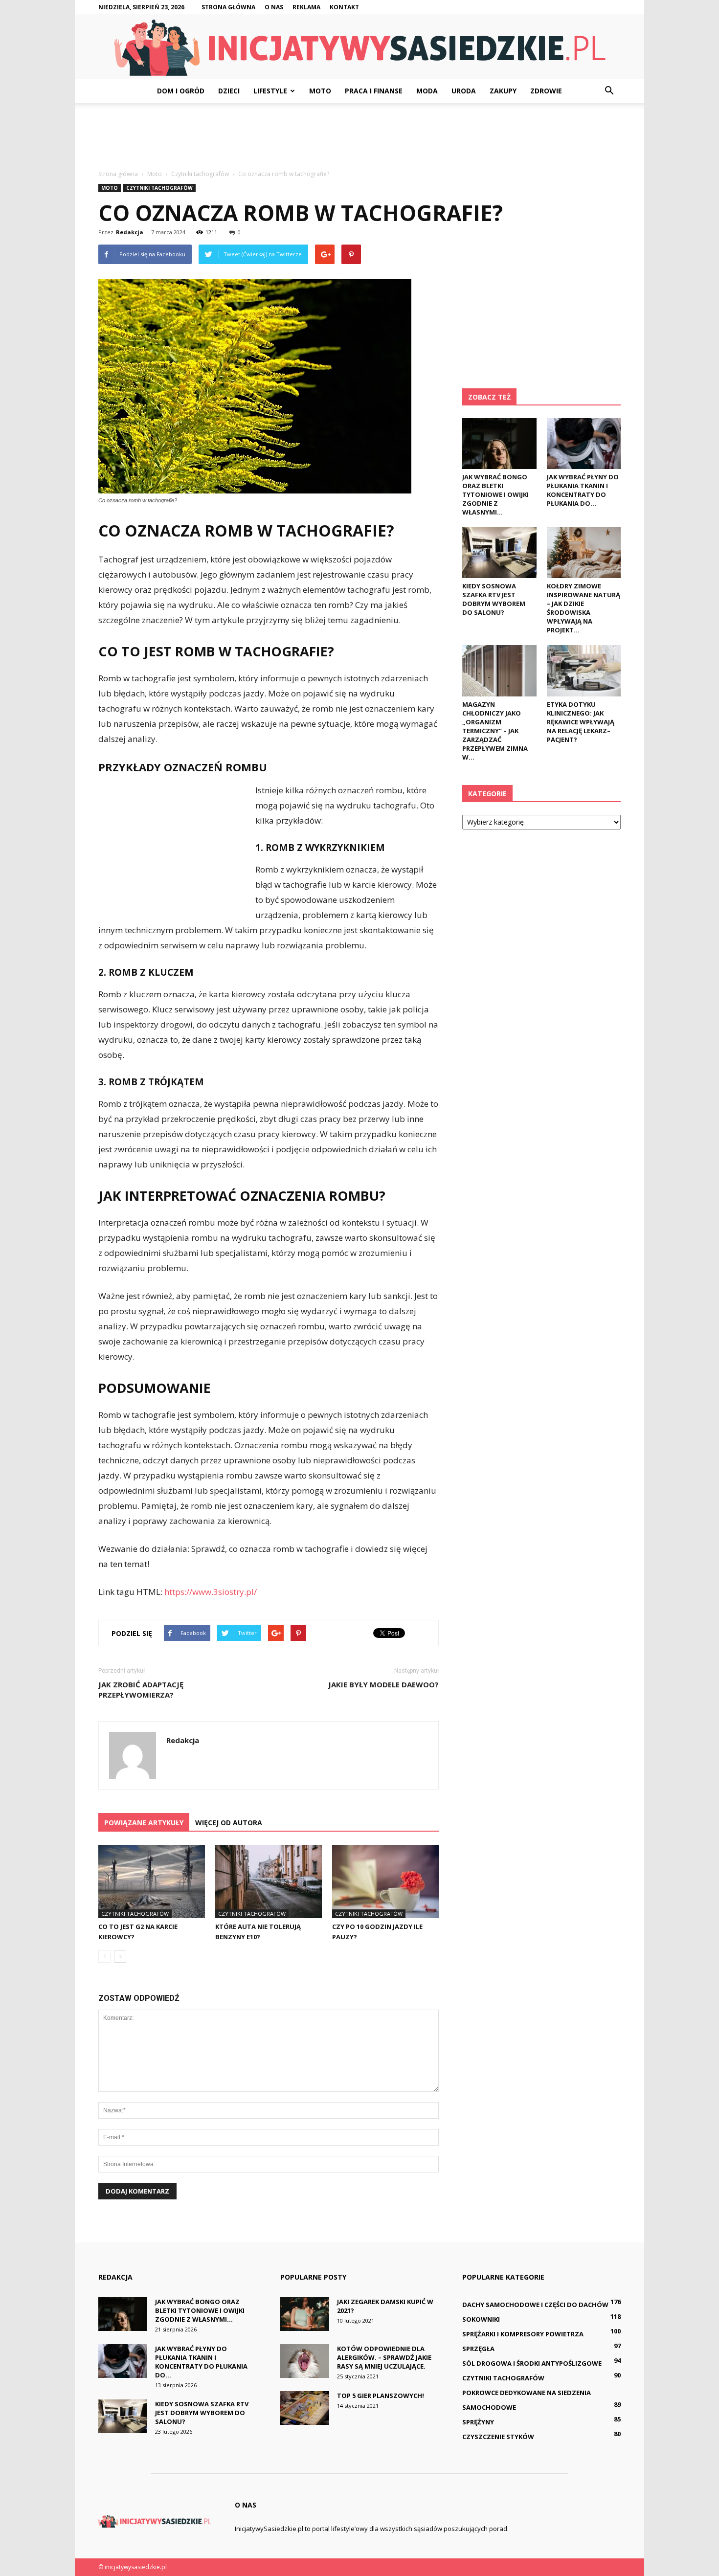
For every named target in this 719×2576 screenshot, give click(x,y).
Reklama (306, 7)
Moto (320, 91)
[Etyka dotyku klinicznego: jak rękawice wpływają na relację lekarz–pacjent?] (584, 671)
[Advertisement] (359, 137)
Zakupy (503, 91)
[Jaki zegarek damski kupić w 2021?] (305, 2314)
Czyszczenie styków (498, 2437)
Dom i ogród (181, 91)
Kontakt (344, 7)
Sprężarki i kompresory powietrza (523, 2334)
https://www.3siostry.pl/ (211, 1592)
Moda (427, 91)
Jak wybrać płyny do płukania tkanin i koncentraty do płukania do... (583, 490)
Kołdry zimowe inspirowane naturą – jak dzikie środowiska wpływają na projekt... (584, 608)
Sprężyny (478, 2422)
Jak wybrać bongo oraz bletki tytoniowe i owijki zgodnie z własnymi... (495, 494)
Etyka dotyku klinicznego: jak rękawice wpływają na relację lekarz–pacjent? (581, 722)
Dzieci (229, 91)
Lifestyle (270, 91)
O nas (274, 7)
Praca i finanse (374, 91)
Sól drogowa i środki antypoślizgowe (532, 2363)
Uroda (464, 91)
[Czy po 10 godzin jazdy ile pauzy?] (385, 1882)
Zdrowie (546, 91)
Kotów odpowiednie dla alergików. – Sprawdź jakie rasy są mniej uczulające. (384, 2357)
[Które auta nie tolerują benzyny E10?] (269, 1882)
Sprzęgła (478, 2349)
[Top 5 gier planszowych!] (305, 2408)
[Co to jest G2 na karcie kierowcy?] (152, 1882)
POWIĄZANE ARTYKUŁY (144, 1823)
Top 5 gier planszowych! (381, 2396)
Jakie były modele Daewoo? (383, 1684)
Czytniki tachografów (159, 188)
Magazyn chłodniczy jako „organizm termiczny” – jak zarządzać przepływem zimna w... (495, 731)
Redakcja (130, 232)
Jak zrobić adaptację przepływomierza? (141, 1690)
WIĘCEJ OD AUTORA (229, 1823)
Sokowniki (481, 2319)
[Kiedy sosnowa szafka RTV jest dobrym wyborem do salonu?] (499, 553)
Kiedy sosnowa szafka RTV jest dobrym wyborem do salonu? (494, 599)
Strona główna (228, 7)
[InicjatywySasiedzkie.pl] (359, 48)
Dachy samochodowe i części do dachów (535, 2305)
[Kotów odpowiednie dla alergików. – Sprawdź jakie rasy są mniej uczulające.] (305, 2361)
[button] (609, 91)
